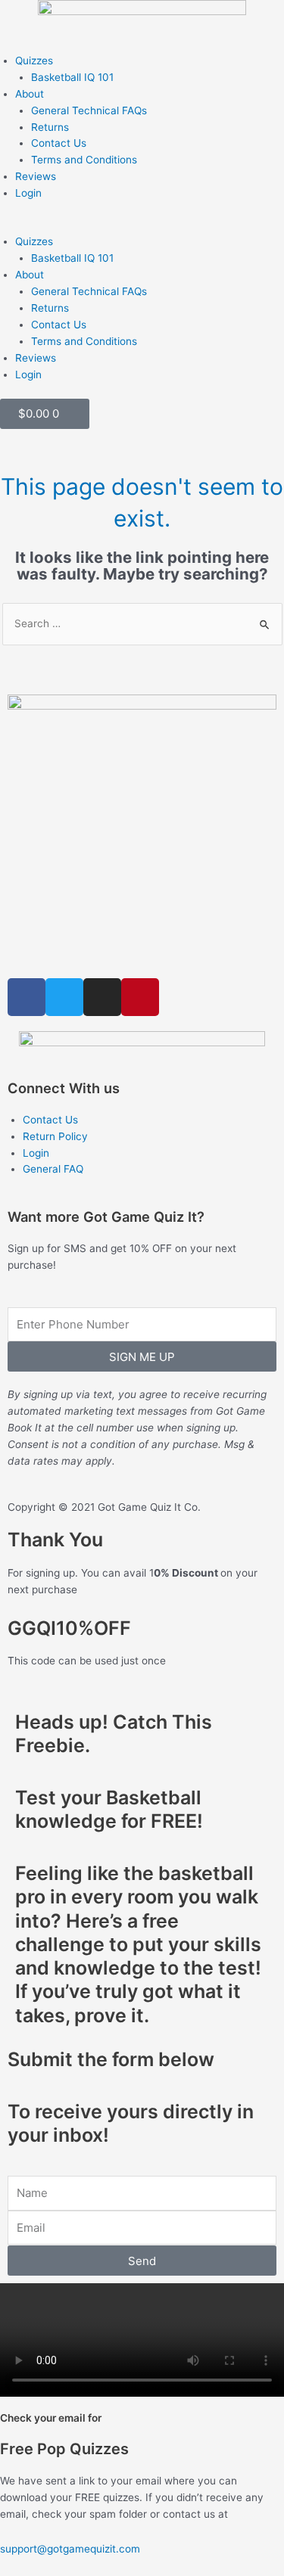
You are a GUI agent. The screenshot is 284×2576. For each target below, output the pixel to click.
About (30, 94)
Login (28, 193)
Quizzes (34, 61)
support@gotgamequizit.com (70, 2549)
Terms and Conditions (84, 160)
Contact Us (59, 143)
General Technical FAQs (89, 110)
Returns (50, 127)
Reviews (36, 176)
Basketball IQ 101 (72, 77)
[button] (142, 226)
